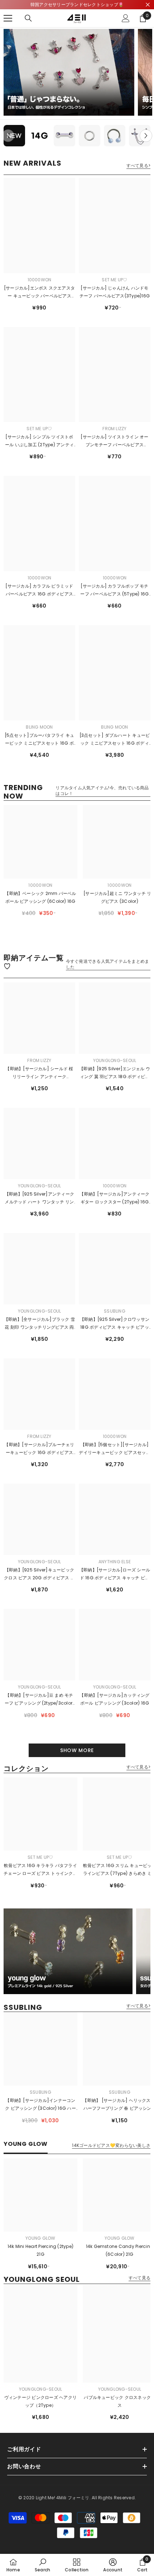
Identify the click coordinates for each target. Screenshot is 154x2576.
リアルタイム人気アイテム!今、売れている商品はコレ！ (102, 791)
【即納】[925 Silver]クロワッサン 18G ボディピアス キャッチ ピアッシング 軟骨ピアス (115, 1324)
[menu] (8, 18)
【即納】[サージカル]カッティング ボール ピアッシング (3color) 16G (114, 1699)
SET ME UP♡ (114, 280)
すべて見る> (138, 166)
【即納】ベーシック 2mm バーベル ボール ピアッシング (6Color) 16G (40, 897)
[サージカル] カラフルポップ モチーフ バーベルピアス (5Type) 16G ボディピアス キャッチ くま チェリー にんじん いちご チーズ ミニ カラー (115, 590)
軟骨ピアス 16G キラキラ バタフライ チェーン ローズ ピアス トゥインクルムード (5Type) (40, 1870)
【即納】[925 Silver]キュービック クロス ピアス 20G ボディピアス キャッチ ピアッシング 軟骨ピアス (39, 1574)
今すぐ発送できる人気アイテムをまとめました (108, 964)
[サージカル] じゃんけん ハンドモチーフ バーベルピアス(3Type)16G (115, 292)
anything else (115, 1562)
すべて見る (139, 2278)
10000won (40, 280)
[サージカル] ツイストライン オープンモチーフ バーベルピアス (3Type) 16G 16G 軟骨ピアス (114, 441)
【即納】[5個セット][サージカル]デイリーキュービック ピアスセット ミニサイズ (114, 1449)
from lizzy (114, 429)
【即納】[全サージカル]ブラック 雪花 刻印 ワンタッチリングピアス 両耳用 (39, 1324)
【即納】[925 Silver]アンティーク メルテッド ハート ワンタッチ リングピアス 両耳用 (39, 1198)
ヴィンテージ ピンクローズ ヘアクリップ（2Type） (40, 2401)
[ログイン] (126, 18)
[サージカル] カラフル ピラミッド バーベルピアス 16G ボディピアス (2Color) (39, 590)
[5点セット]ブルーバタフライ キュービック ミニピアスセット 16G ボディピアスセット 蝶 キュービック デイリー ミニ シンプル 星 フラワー (40, 740)
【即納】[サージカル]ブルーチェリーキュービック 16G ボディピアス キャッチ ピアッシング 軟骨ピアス (39, 1449)
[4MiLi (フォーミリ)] (69, 72)
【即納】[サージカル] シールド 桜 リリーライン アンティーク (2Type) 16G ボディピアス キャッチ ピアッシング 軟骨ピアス (39, 1073)
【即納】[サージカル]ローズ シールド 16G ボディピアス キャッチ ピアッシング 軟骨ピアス (115, 1574)
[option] (14, 136)
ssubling (115, 1311)
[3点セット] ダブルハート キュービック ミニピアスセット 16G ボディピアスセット (115, 740)
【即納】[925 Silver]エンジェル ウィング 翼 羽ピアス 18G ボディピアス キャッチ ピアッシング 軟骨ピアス (115, 1073)
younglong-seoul (115, 1060)
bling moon (39, 727)
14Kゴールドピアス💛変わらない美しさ (111, 2145)
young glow (40, 2238)
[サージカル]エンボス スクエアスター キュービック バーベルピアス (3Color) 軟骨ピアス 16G (39, 292)
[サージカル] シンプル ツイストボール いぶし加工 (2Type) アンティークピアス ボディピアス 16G (39, 441)
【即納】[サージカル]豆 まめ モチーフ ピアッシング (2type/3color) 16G (40, 1700)
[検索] (28, 18)
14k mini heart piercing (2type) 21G (40, 2250)
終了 (148, 5)
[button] (146, 136)
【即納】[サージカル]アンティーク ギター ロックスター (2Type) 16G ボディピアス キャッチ (114, 1198)
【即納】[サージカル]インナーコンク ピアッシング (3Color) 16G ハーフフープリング (40, 2105)
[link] (42, 2565)
